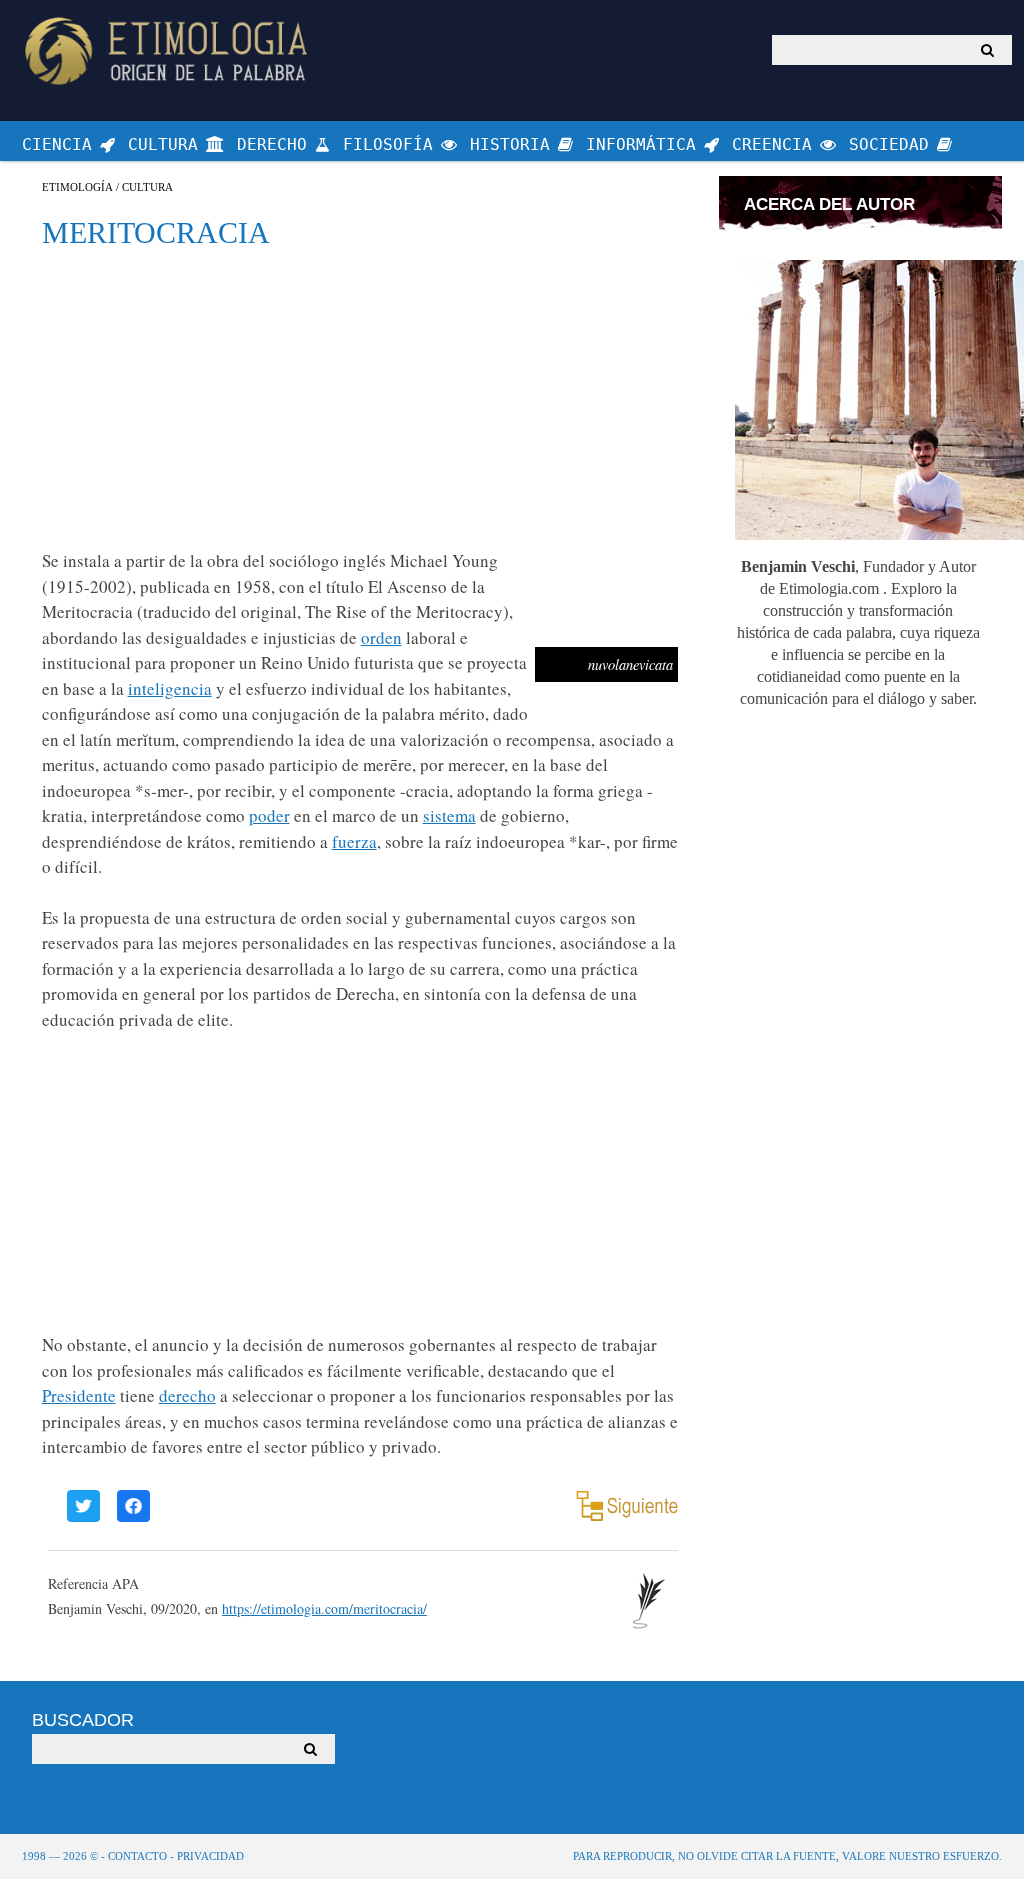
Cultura (147, 187)
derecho (187, 1395)
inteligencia (170, 688)
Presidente (79, 1395)
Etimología (77, 187)
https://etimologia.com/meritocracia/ (324, 1608)
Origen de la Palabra (169, 50)
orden (381, 637)
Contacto (137, 1856)
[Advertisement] (360, 398)
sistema (449, 815)
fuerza (354, 841)
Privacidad (210, 1856)
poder (269, 815)
